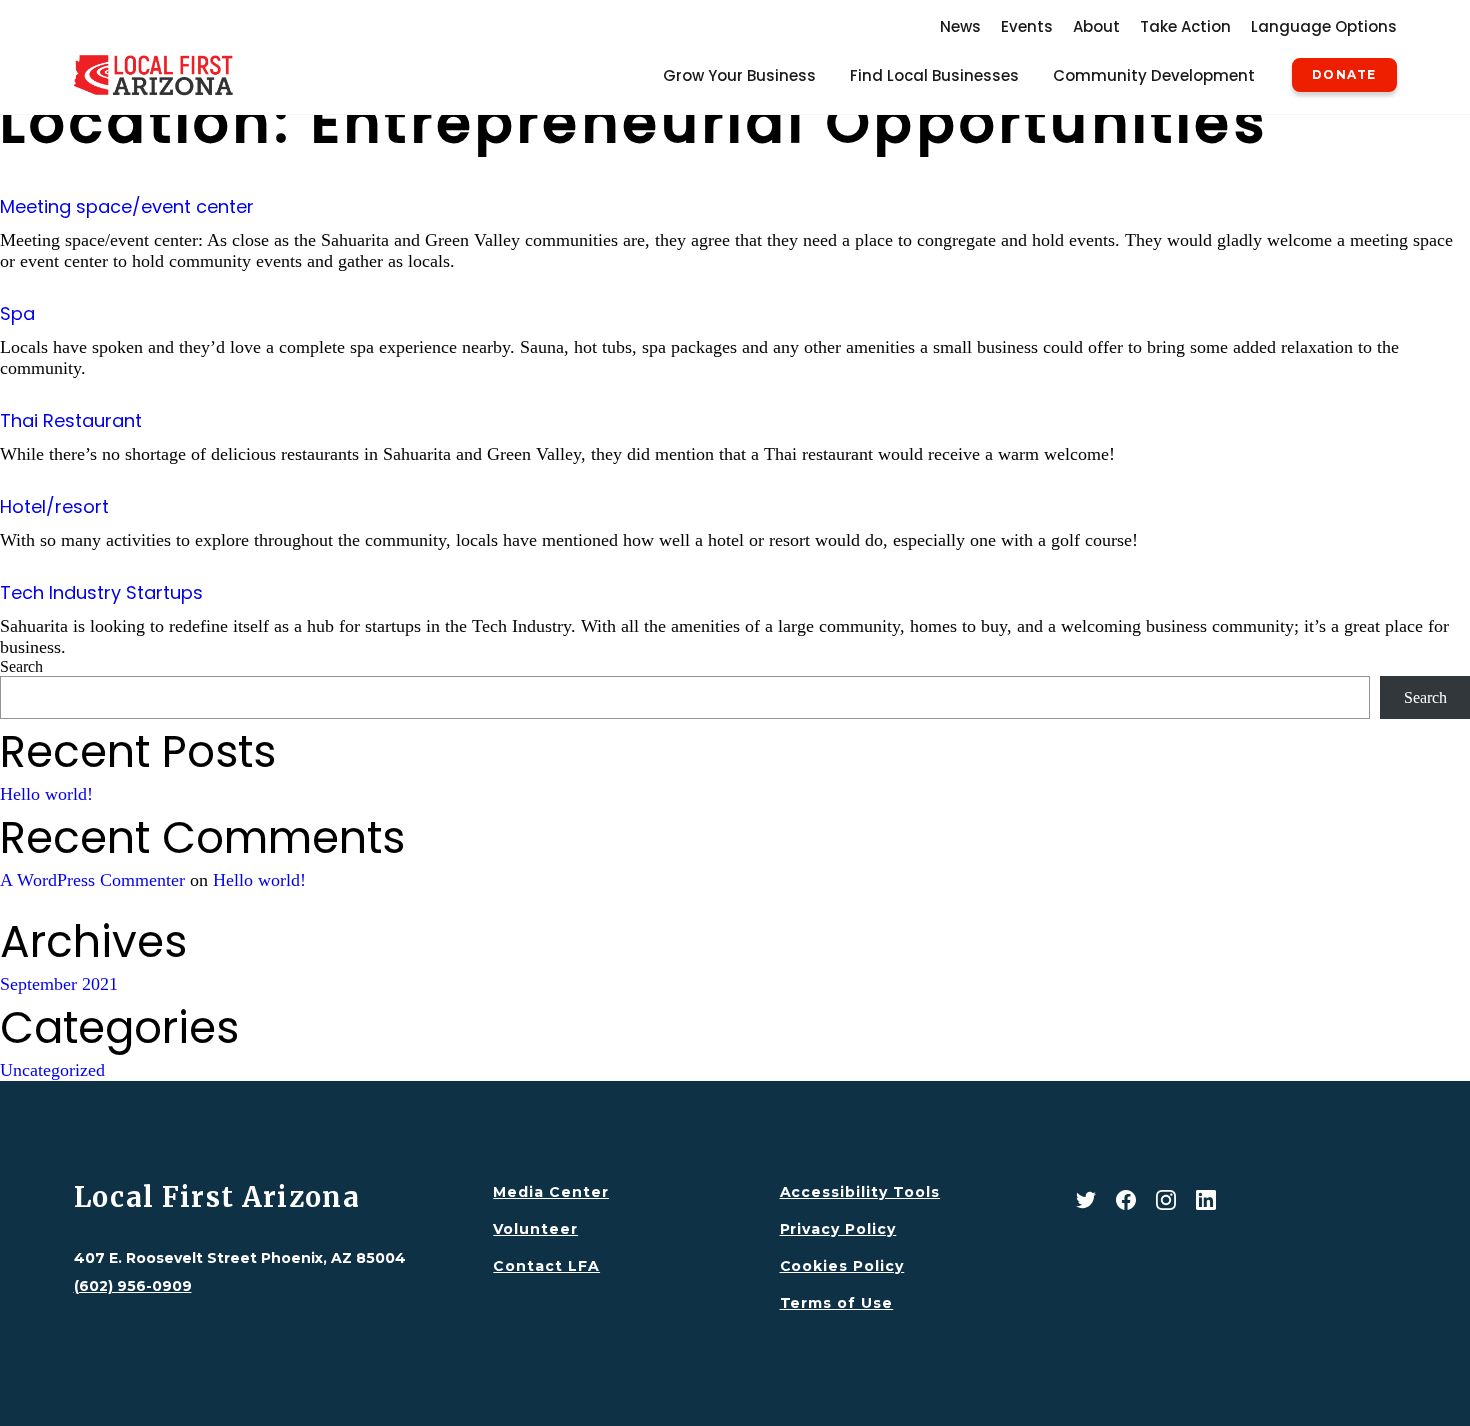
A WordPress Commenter (92, 880)
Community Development (1154, 75)
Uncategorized (52, 1070)
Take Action (1185, 26)
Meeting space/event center (127, 206)
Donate (1344, 75)
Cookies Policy (842, 1266)
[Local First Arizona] (154, 75)
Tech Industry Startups (101, 592)
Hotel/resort (54, 506)
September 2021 (59, 984)
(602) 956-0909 (133, 1286)
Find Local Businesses (934, 75)
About (1096, 26)
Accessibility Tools (860, 1192)
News (960, 26)
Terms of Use (837, 1303)
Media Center (551, 1192)
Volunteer (535, 1229)
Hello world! (46, 794)
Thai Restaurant (71, 420)
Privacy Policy (838, 1229)
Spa (17, 313)
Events (1027, 26)
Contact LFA (546, 1266)
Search (21, 666)
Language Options (1324, 26)
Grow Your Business (739, 75)
